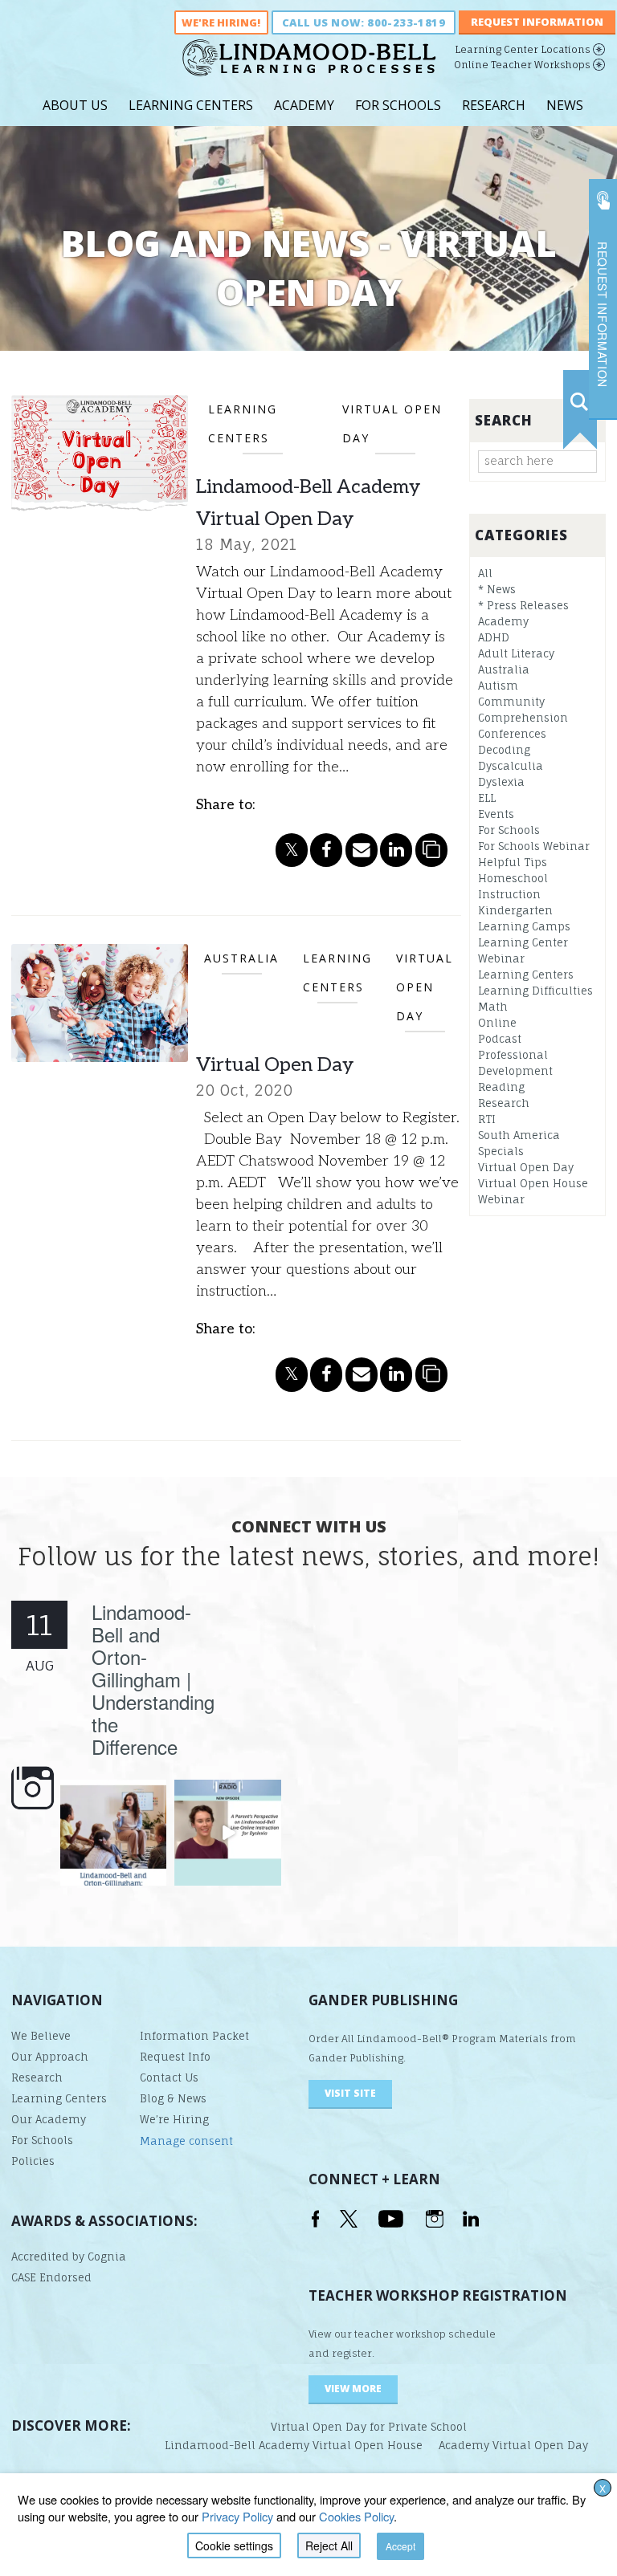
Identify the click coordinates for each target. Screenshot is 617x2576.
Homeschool (513, 878)
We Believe (41, 2036)
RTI (487, 1119)
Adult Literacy (516, 653)
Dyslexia (501, 782)
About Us (75, 105)
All (485, 573)
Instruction (509, 894)
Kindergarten (515, 910)
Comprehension (523, 718)
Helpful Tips (513, 862)
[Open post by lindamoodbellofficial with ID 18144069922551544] (228, 1833)
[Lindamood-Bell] (309, 64)
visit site (350, 2093)
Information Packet (194, 2036)
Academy (304, 105)
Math (493, 1007)
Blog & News (173, 2098)
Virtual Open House (533, 1183)
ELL (487, 798)
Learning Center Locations (523, 49)
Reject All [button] (329, 2545)
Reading (501, 1087)
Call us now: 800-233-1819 (364, 22)
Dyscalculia (511, 766)
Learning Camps (524, 926)
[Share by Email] (362, 850)
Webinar (501, 1199)
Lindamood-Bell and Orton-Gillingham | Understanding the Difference (153, 1679)
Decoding (504, 750)
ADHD (494, 637)
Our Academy (49, 2119)
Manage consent (186, 2141)
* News (497, 589)
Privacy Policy (237, 2516)
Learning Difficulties (535, 991)
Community (511, 702)
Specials (501, 1151)
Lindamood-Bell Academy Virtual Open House (294, 2445)
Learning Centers (191, 105)
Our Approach (50, 2057)
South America (519, 1135)
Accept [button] (400, 2546)
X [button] (603, 2488)
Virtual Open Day (275, 1065)
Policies (33, 2161)
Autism (498, 686)
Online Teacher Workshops (522, 65)
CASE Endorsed (51, 2277)
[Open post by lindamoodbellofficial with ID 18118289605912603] (113, 1833)
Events (496, 814)
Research (494, 105)
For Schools (398, 105)
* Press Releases (523, 605)
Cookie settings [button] (234, 2545)
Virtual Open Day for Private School (369, 2427)
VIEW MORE (353, 2389)
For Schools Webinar (534, 846)
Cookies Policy (356, 2516)
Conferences (512, 734)
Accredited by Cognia (69, 2257)
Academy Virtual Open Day (513, 2445)
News (565, 105)
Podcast (500, 1039)
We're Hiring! (221, 22)
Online (497, 1023)
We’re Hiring (174, 2119)
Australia (504, 669)
